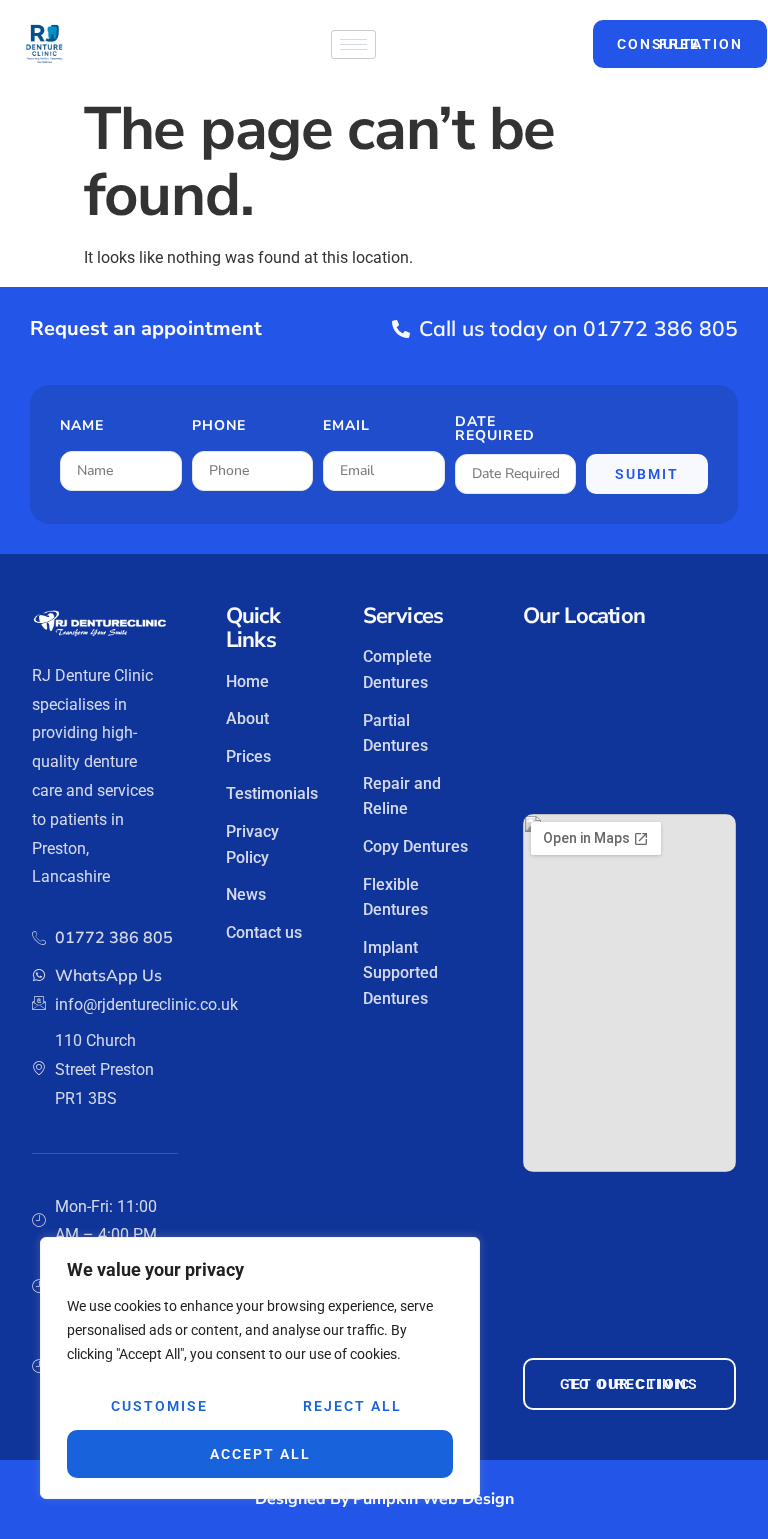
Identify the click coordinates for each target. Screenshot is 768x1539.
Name (82, 427)
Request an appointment (146, 328)
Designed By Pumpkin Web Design (384, 1499)
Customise (159, 1406)
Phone (219, 427)
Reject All (352, 1406)
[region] (260, 1368)
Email (346, 427)
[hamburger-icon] (353, 44)
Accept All (260, 1454)
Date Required (495, 430)
